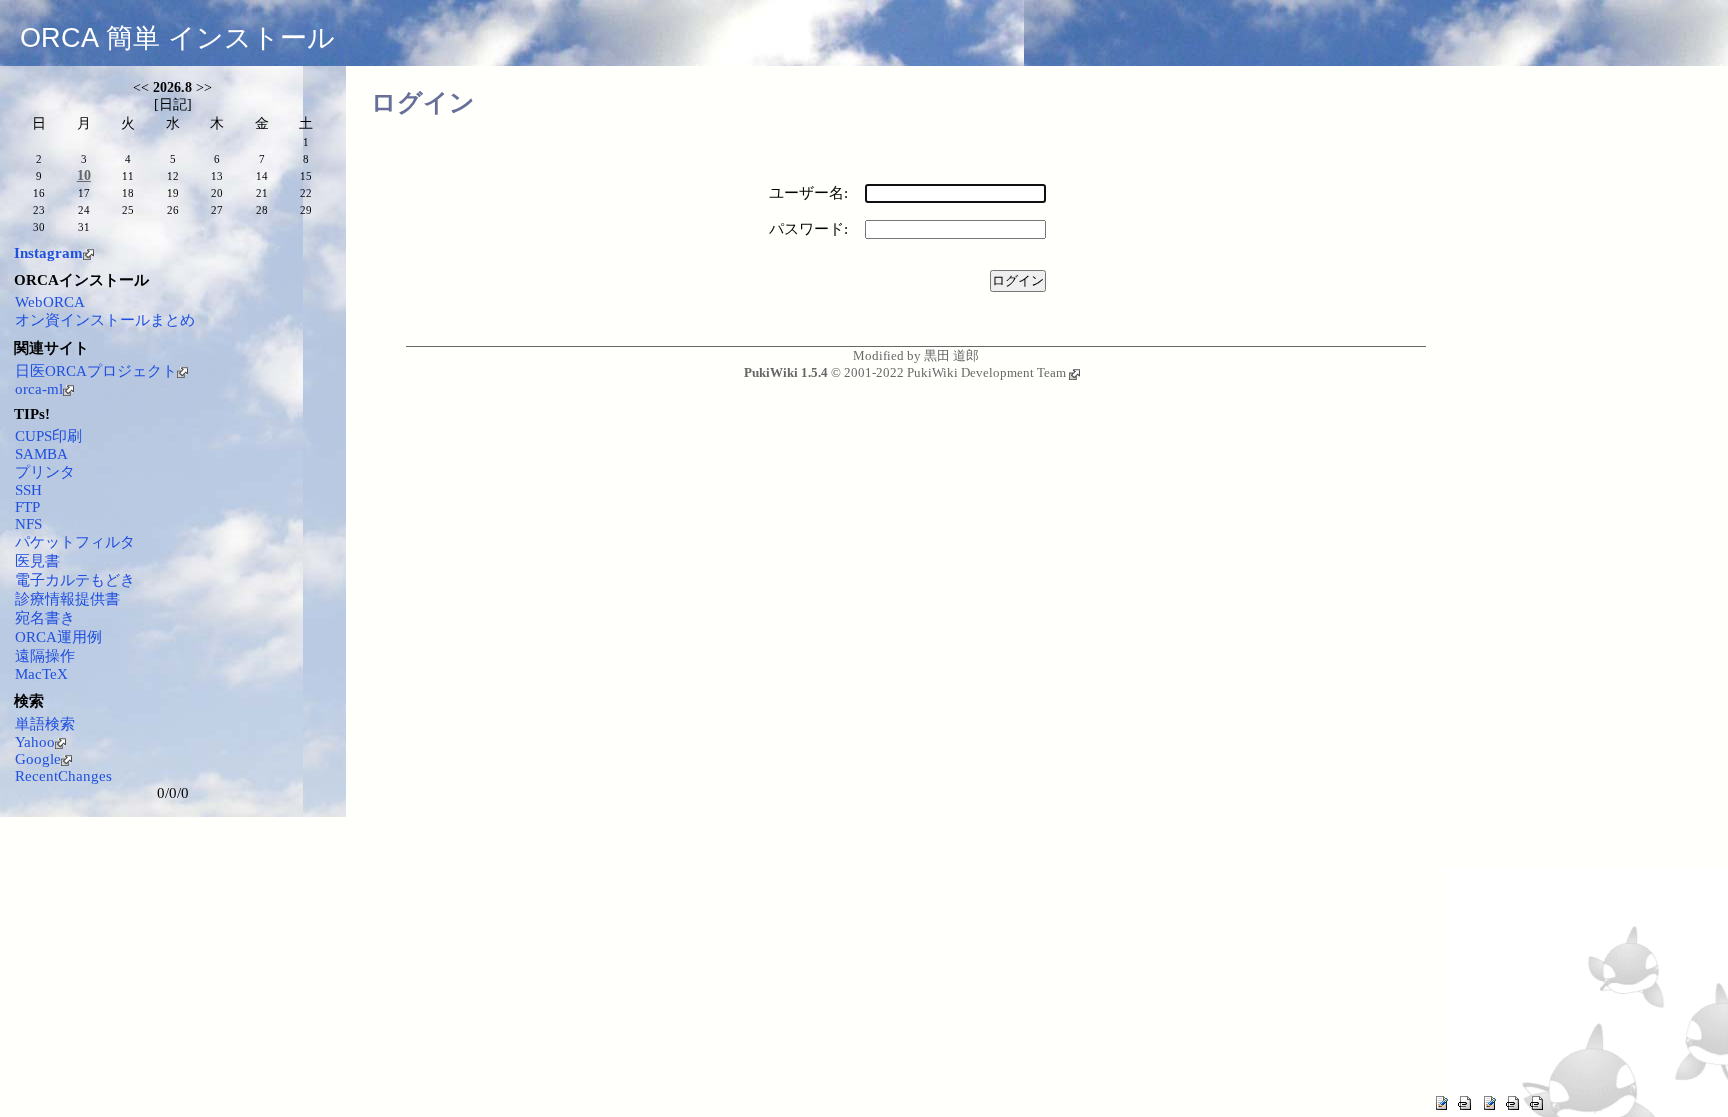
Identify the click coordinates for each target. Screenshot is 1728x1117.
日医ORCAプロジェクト (96, 371)
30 (39, 227)
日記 (173, 104)
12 (173, 176)
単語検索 (45, 724)
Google (38, 759)
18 (128, 193)
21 (262, 193)
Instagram (48, 253)
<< (141, 87)
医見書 (37, 561)
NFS (28, 524)
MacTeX (41, 674)
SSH (28, 490)
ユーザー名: (808, 193)
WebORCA (50, 302)
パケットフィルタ (75, 542)
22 (306, 193)
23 (39, 210)
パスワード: (808, 229)
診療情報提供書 (67, 599)
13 (217, 176)
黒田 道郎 (951, 355)
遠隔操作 (45, 656)
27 (217, 210)
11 (128, 176)
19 (173, 193)
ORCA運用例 (58, 637)
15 (306, 176)
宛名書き (45, 618)
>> (204, 87)
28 (262, 210)
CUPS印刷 (48, 436)
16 (39, 193)
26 (173, 210)
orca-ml (39, 389)
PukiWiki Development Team (986, 372)
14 (262, 176)
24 (84, 210)
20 (217, 193)
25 (128, 210)
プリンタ (45, 472)
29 (306, 210)
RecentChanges (63, 776)
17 (84, 193)
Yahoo (35, 742)
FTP (27, 507)
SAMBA (41, 454)
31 (84, 227)
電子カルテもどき (75, 580)
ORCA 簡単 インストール (177, 38)
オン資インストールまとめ (105, 320)
